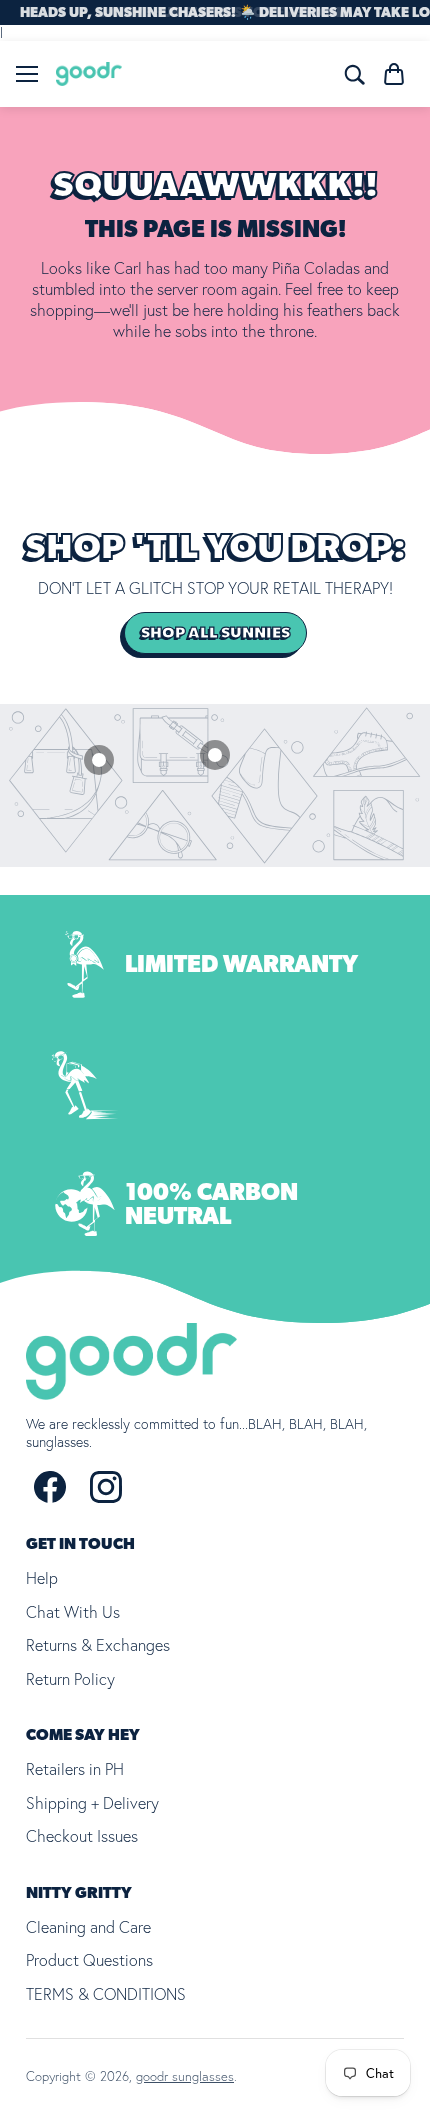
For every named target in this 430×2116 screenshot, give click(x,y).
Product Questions (89, 1960)
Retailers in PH (75, 1769)
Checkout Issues (82, 1836)
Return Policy (70, 1679)
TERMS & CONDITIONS (106, 1994)
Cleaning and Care (88, 1927)
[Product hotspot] (99, 760)
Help (42, 1578)
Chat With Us (73, 1612)
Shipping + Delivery (92, 1803)
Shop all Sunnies (215, 633)
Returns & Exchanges (98, 1645)
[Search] (354, 74)
